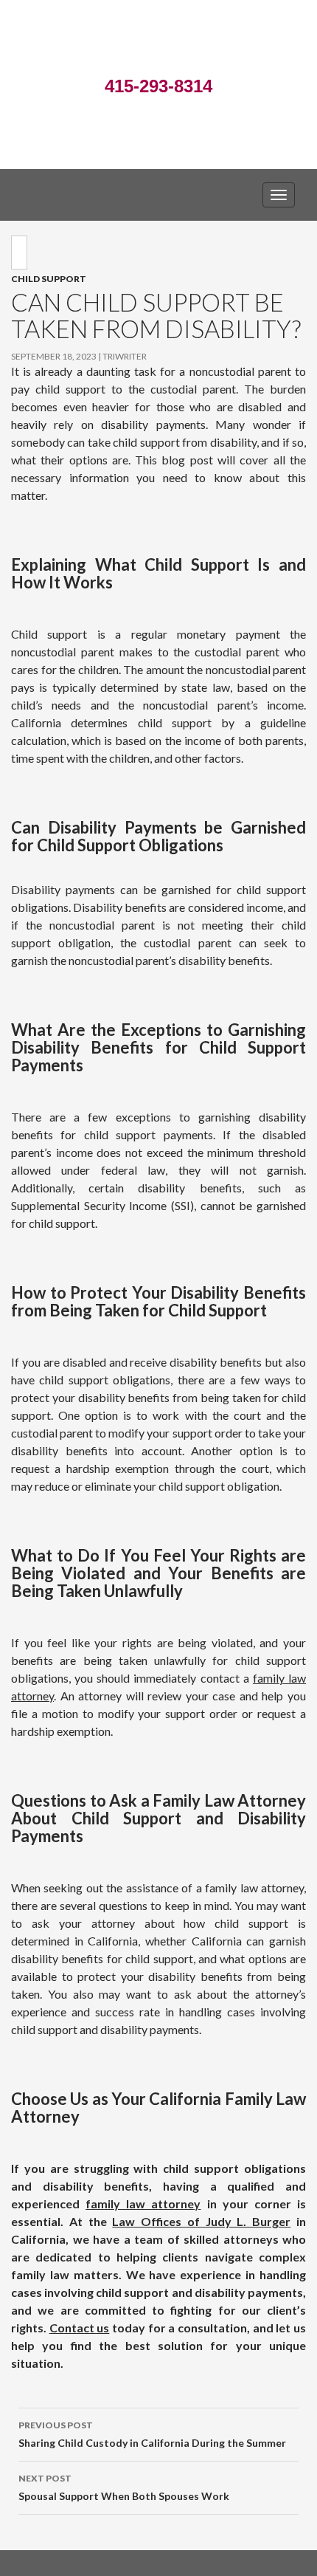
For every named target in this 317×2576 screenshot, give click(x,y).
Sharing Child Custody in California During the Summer (152, 2434)
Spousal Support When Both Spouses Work (124, 2487)
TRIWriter (125, 356)
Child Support (49, 279)
